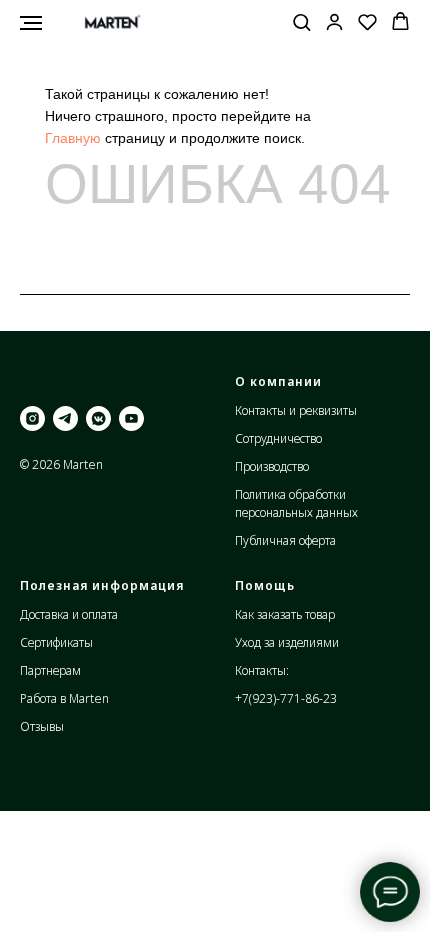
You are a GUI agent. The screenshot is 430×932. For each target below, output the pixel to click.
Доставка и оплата (69, 614)
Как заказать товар (285, 614)
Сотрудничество (278, 438)
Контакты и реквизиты (296, 410)
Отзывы (42, 726)
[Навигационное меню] (31, 23)
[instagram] (32, 418)
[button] (301, 21)
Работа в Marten (64, 698)
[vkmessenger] (98, 418)
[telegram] (65, 418)
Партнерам (50, 670)
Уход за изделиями (287, 642)
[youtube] (131, 418)
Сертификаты (56, 642)
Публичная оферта (285, 540)
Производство (272, 466)
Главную (73, 138)
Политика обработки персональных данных (296, 503)
